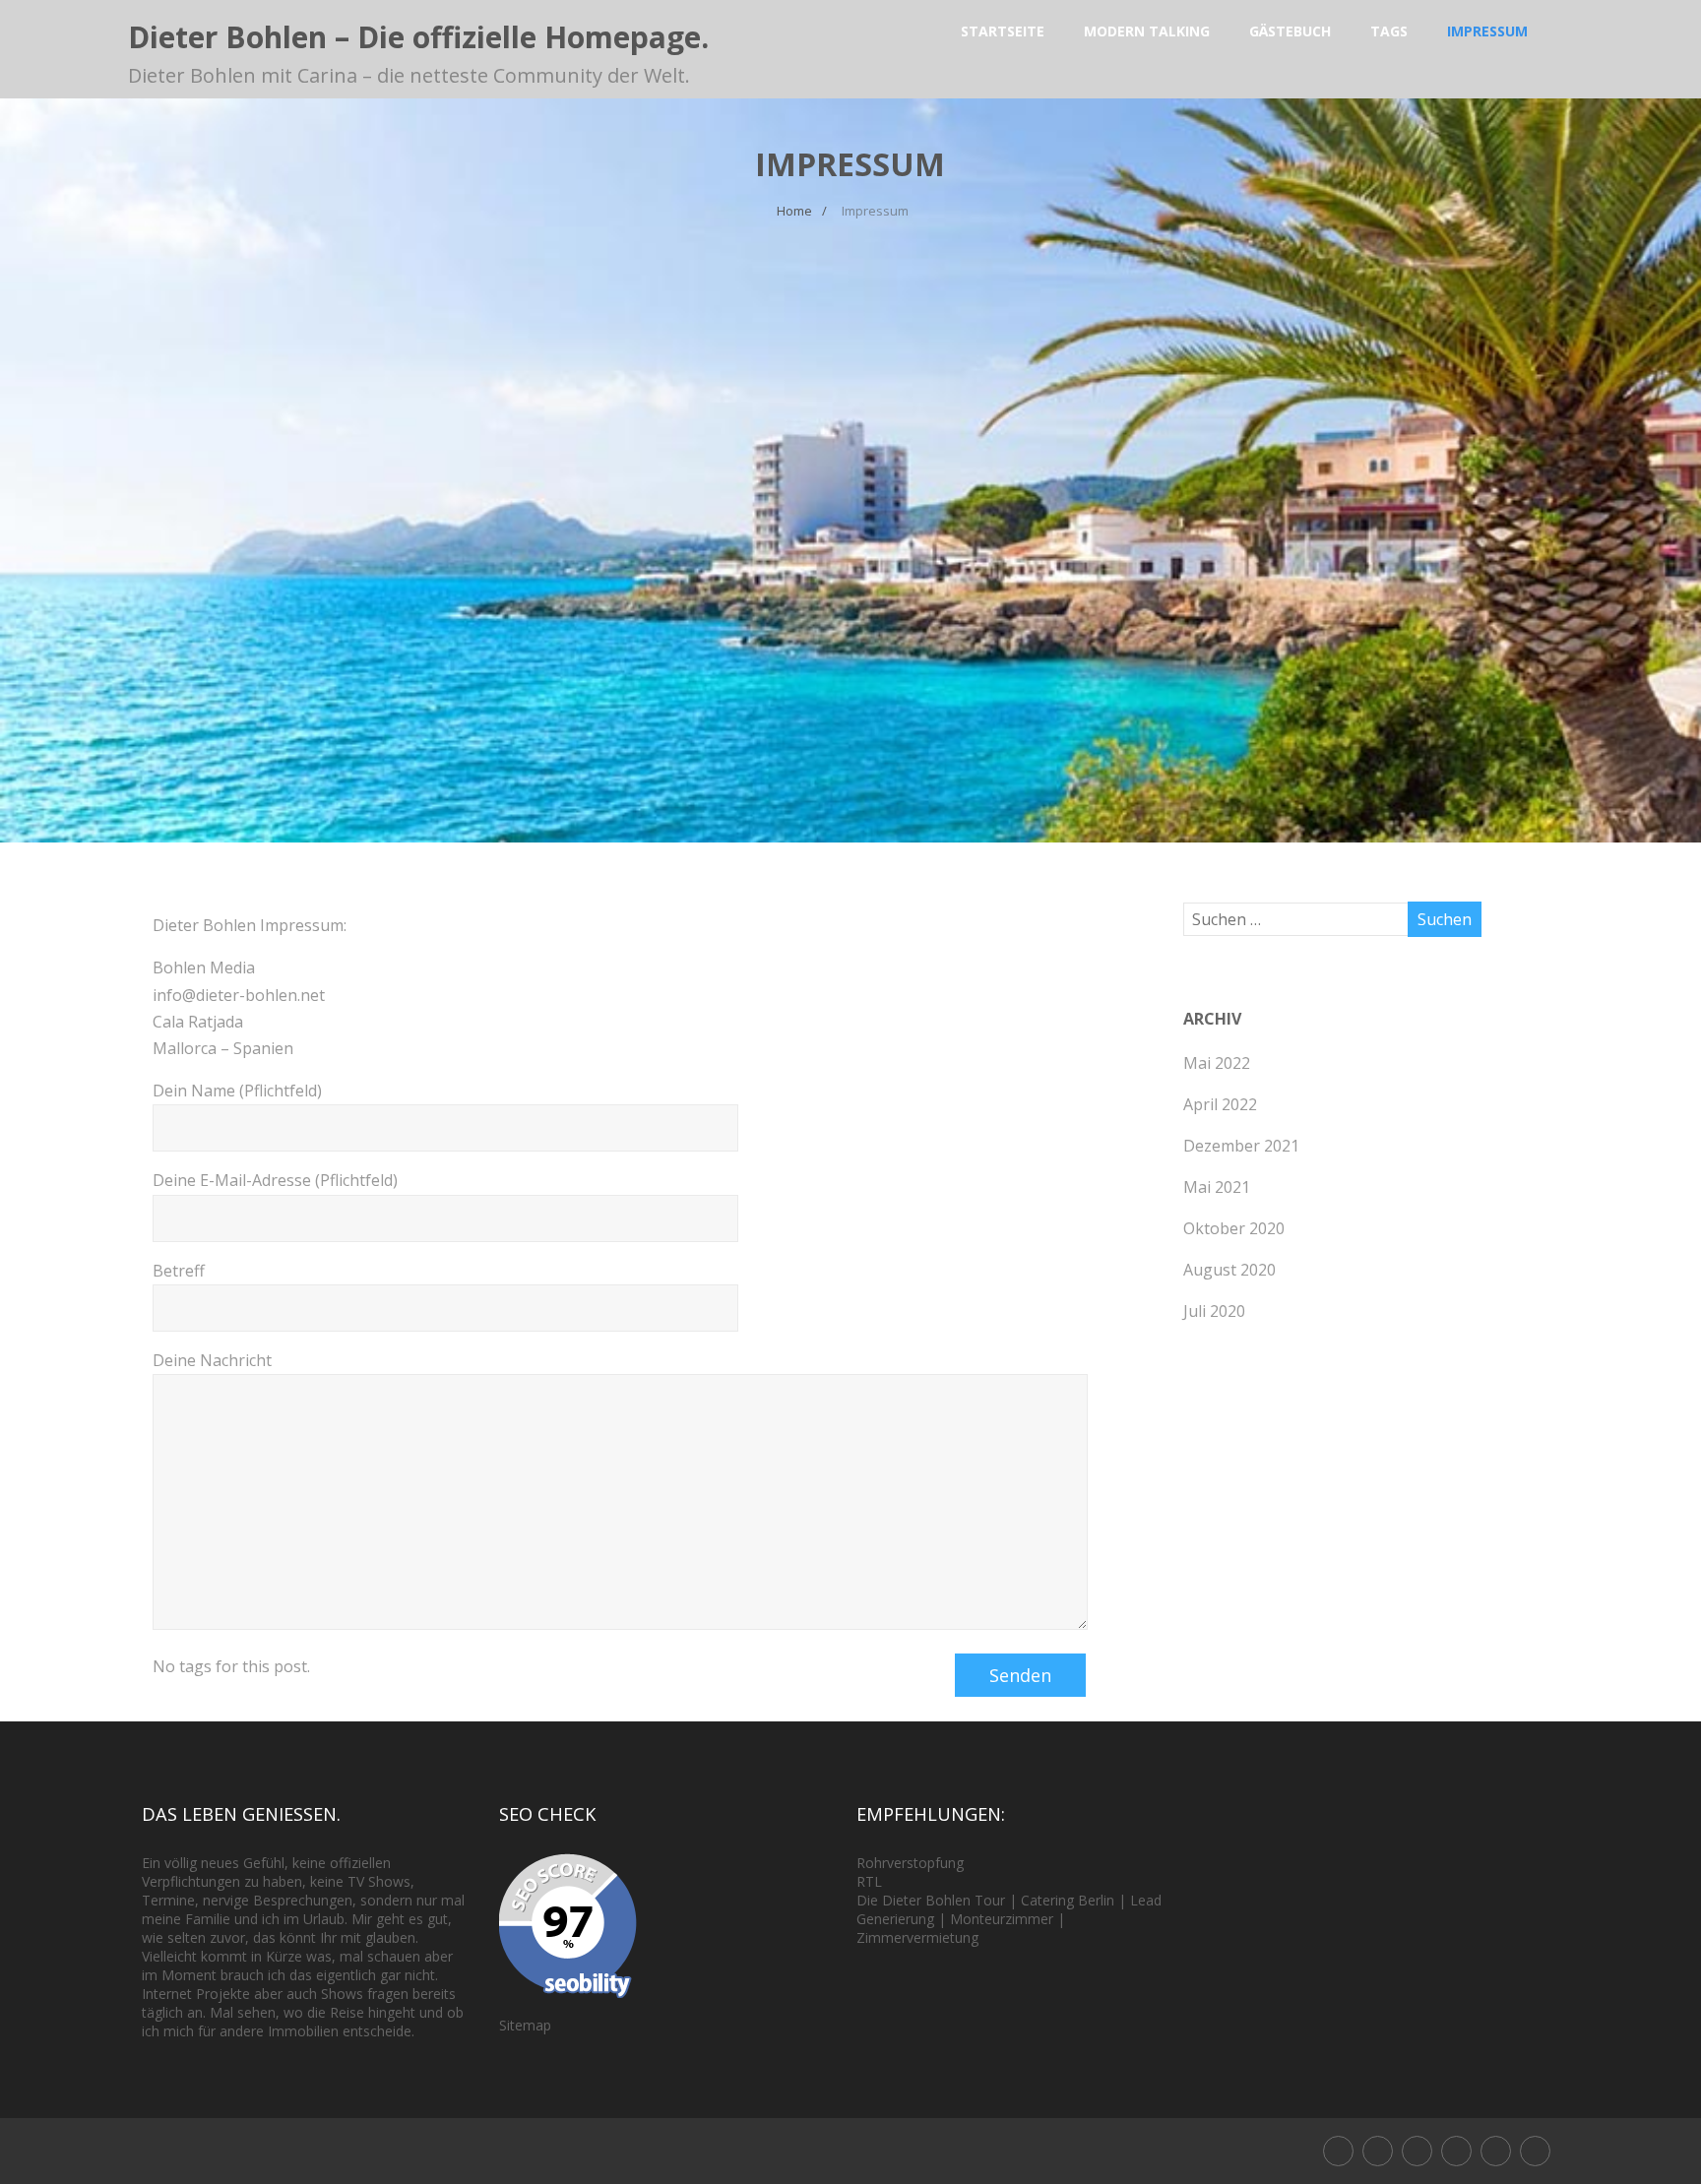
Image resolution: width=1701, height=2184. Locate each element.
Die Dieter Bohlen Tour (933, 1900)
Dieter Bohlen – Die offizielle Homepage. (418, 37)
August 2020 (1229, 1270)
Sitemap (525, 2025)
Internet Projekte (196, 1994)
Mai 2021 (1217, 1187)
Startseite (1003, 31)
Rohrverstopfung (910, 1863)
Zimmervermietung (917, 1937)
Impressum (1487, 31)
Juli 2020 (1214, 1311)
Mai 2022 (1217, 1063)
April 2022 (1220, 1104)
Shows (389, 1881)
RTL (869, 1881)
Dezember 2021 (1241, 1146)
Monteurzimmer (1002, 1919)
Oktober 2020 (1234, 1228)
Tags (1389, 31)
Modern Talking (1147, 31)
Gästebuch (1290, 31)
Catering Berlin (1068, 1900)
